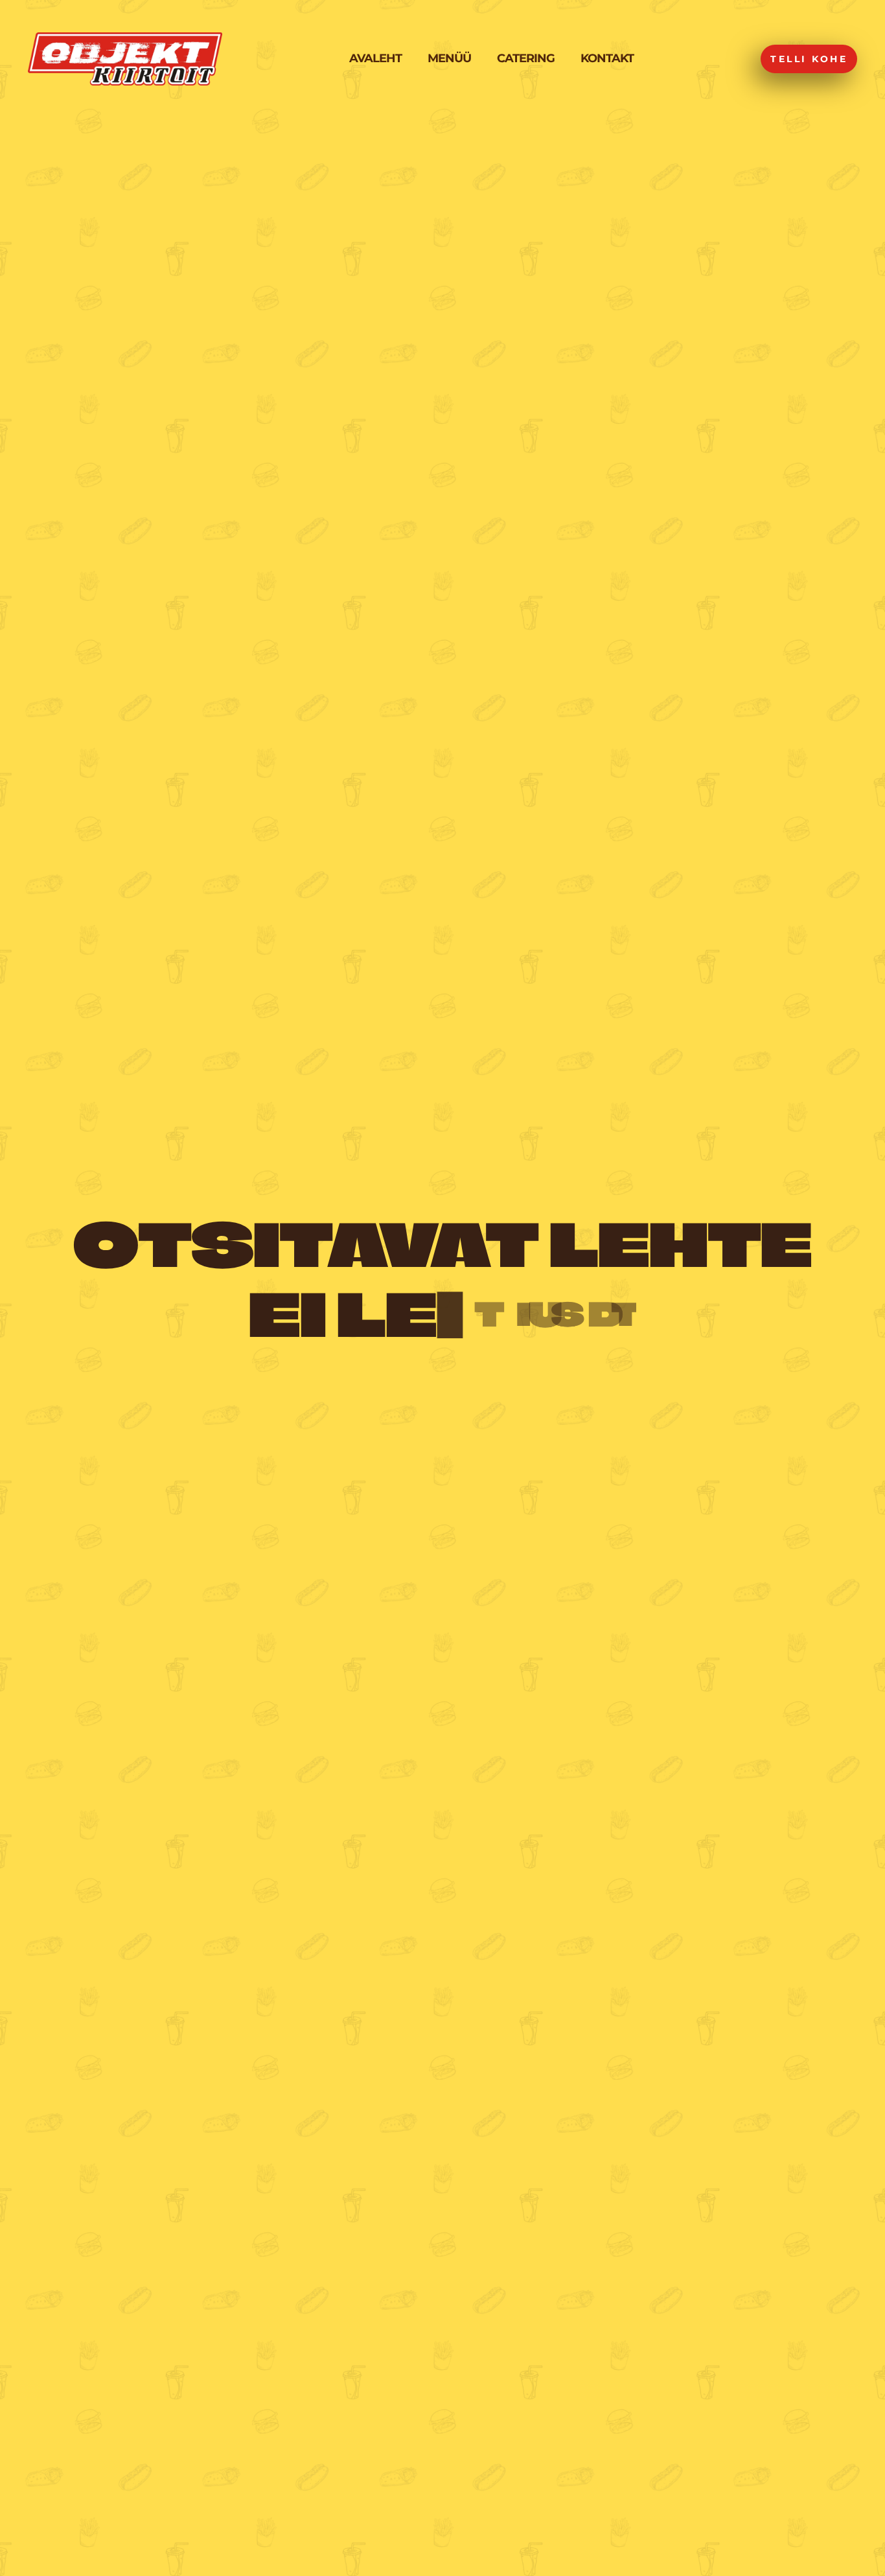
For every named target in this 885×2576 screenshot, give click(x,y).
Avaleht (375, 58)
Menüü (449, 58)
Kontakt (607, 58)
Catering (526, 58)
